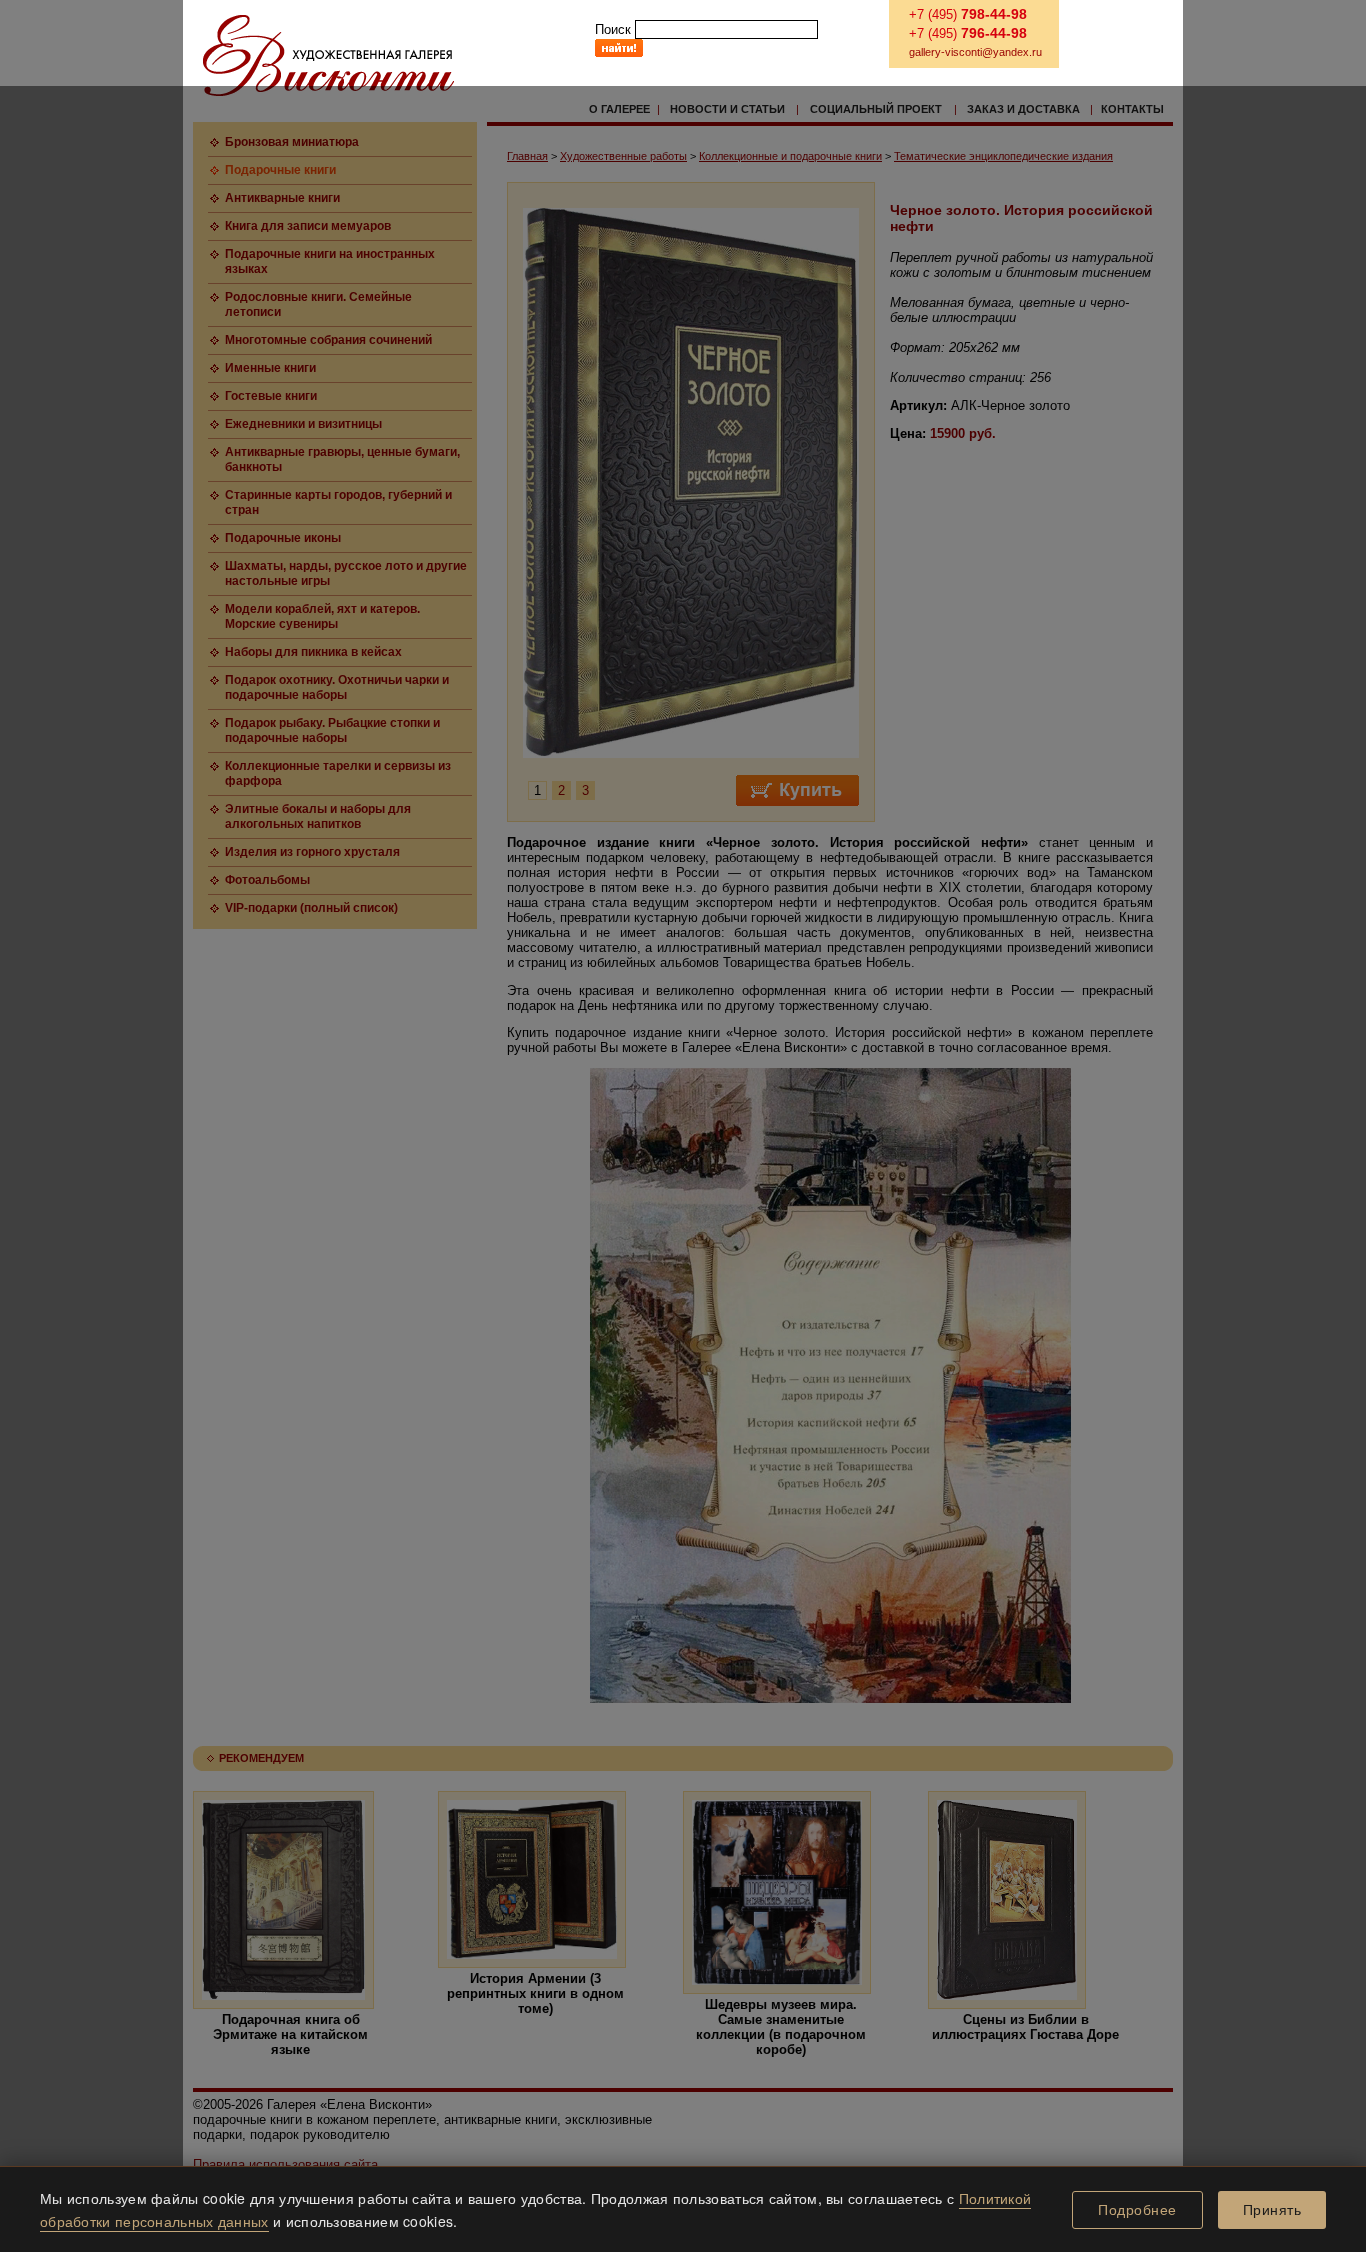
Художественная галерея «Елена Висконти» (328, 55)
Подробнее (1137, 2210)
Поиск (613, 29)
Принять (1272, 2210)
